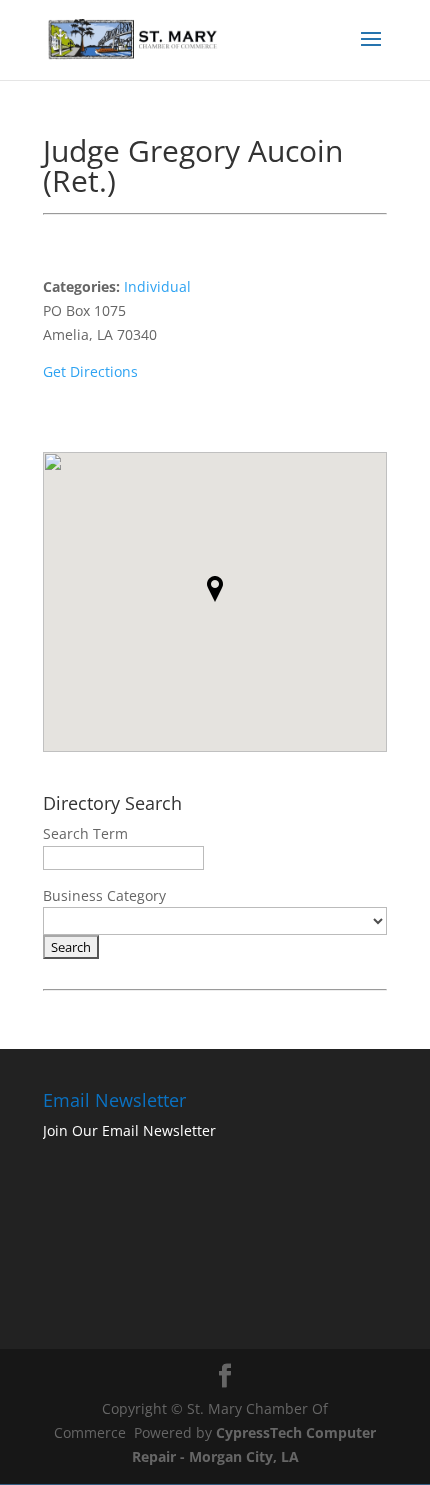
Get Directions (90, 371)
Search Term (85, 833)
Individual (157, 286)
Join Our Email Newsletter (129, 1130)
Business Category (104, 895)
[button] (215, 589)
